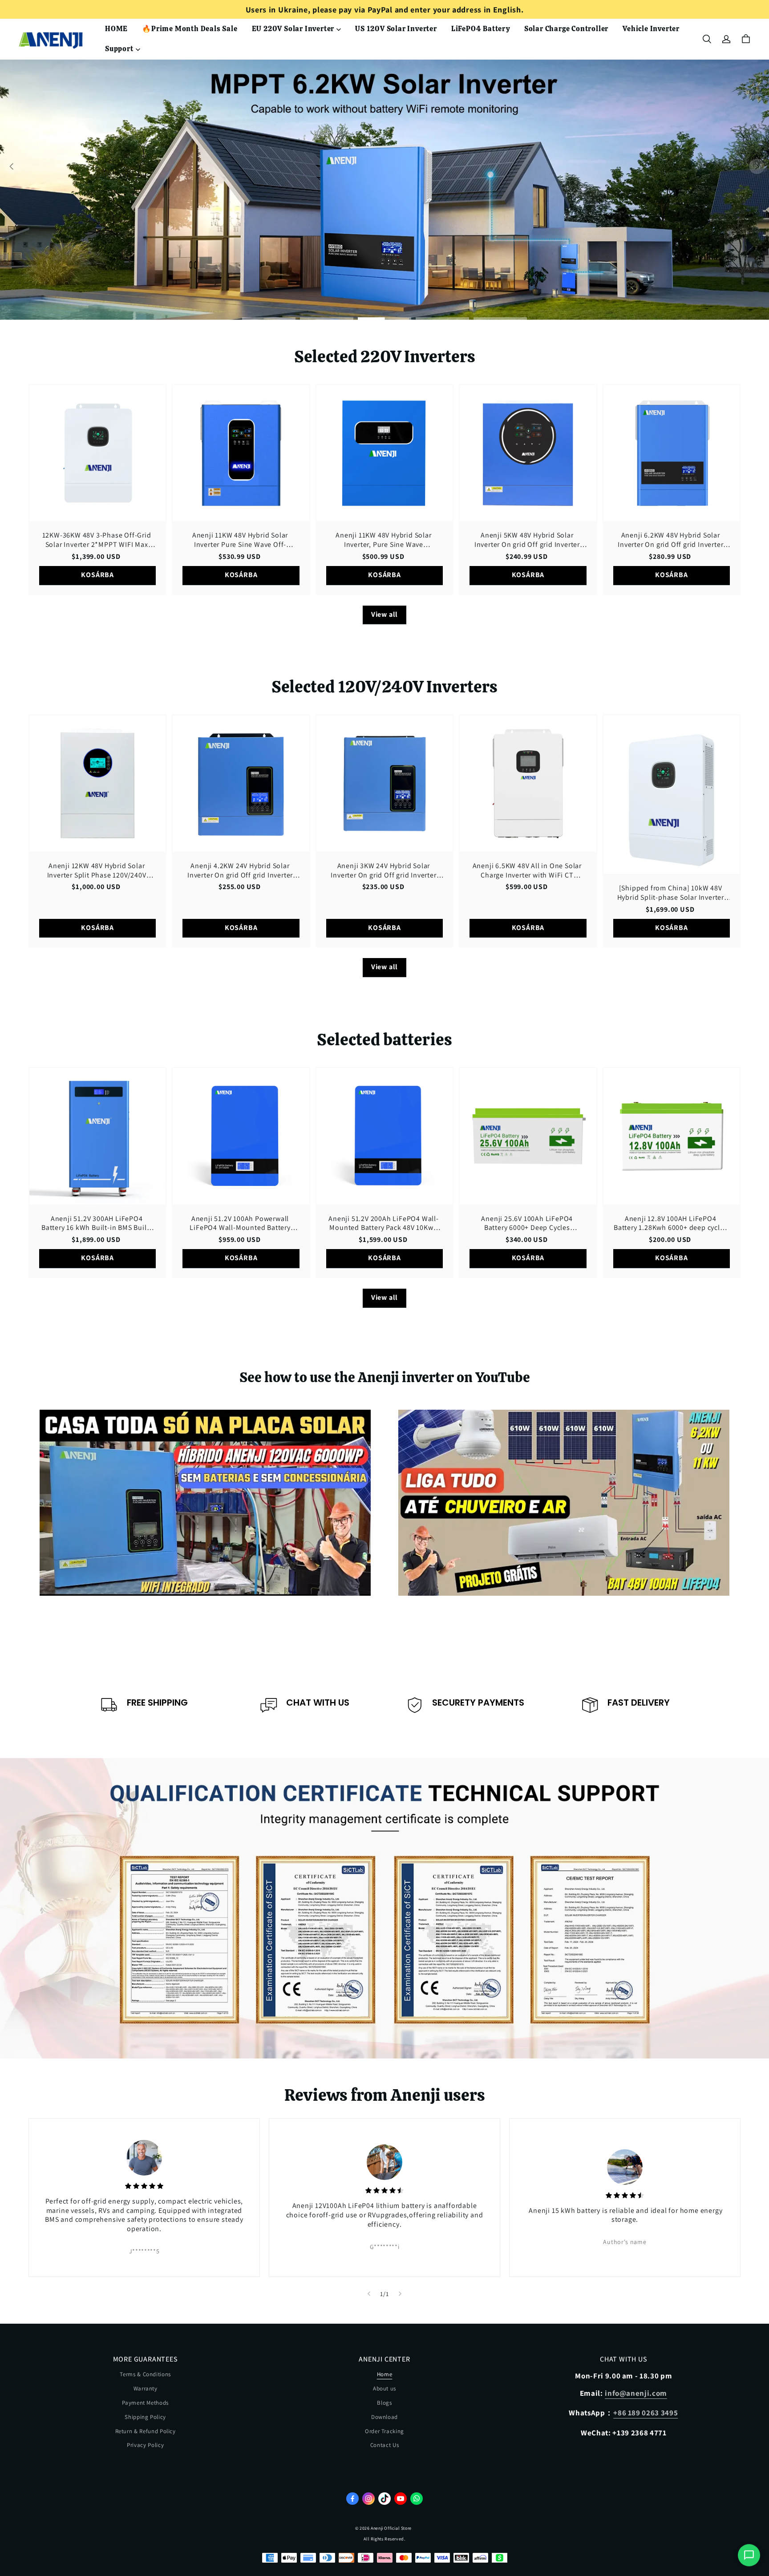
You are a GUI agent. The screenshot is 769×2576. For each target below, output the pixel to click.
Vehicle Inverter (651, 29)
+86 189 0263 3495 (646, 2413)
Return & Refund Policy (146, 2431)
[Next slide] (400, 2294)
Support (119, 49)
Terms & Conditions (145, 2374)
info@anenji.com (636, 2393)
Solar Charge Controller (566, 29)
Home (385, 2374)
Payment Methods (145, 2403)
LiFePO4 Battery (481, 29)
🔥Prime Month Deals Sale (190, 29)
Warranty (146, 2388)
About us (384, 2388)
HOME (116, 29)
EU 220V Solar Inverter (293, 29)
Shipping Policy (145, 2417)
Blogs (384, 2403)
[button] (707, 39)
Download (384, 2417)
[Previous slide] (369, 2294)
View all (384, 614)
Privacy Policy (145, 2445)
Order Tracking (384, 2431)
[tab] (269, 319)
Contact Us (385, 2445)
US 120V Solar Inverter (396, 29)
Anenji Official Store (391, 2528)
